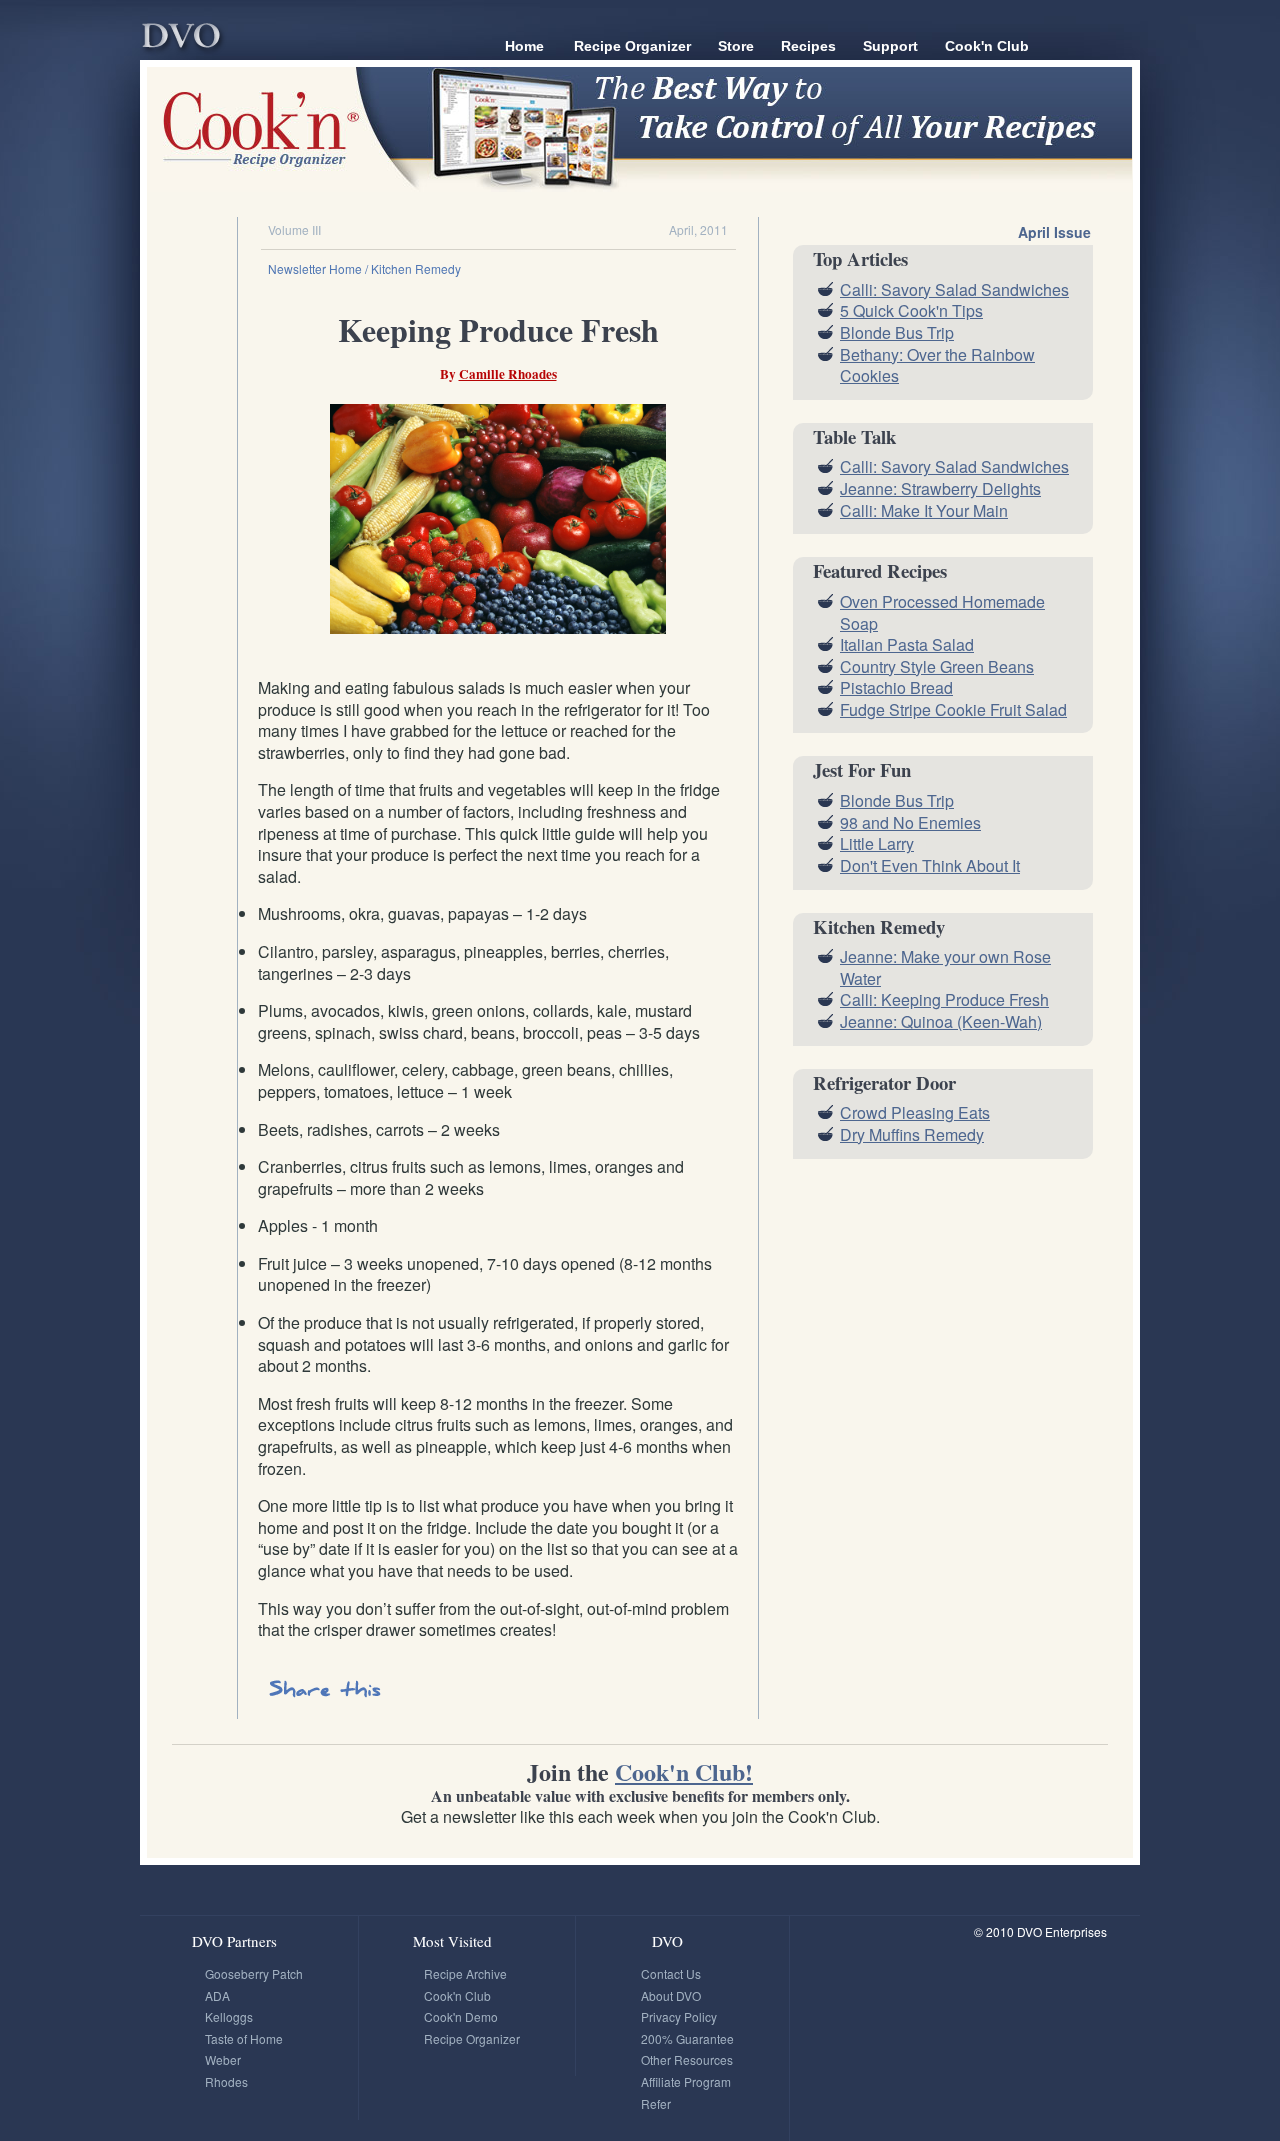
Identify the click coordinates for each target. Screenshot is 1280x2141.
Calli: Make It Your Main (924, 510)
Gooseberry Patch (254, 1973)
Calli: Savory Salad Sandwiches (954, 289)
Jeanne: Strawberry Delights (940, 488)
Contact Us (671, 1973)
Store (736, 46)
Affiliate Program (686, 2081)
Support (890, 46)
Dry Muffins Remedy (912, 1134)
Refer (656, 2103)
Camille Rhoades (508, 374)
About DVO (671, 1995)
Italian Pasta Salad (907, 644)
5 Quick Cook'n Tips (911, 310)
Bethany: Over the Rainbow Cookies (937, 365)
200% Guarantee (687, 2038)
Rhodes (226, 2081)
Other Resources (687, 2059)
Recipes (808, 46)
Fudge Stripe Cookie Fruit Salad (953, 709)
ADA (217, 1995)
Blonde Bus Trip (897, 332)
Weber (223, 2059)
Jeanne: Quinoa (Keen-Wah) (941, 1021)
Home (524, 46)
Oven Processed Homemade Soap (942, 612)
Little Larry (877, 843)
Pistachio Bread (896, 687)
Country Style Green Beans (937, 666)
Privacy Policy (679, 2016)
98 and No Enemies (910, 822)
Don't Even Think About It (930, 865)
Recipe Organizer (632, 46)
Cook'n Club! (684, 1771)
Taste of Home (244, 2038)
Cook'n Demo (461, 2016)
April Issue (1054, 232)
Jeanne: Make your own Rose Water (945, 967)
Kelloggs (229, 2016)
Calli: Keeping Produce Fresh (944, 999)
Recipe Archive (465, 1973)
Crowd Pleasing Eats (915, 1112)
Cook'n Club (987, 46)
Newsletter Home (315, 268)
